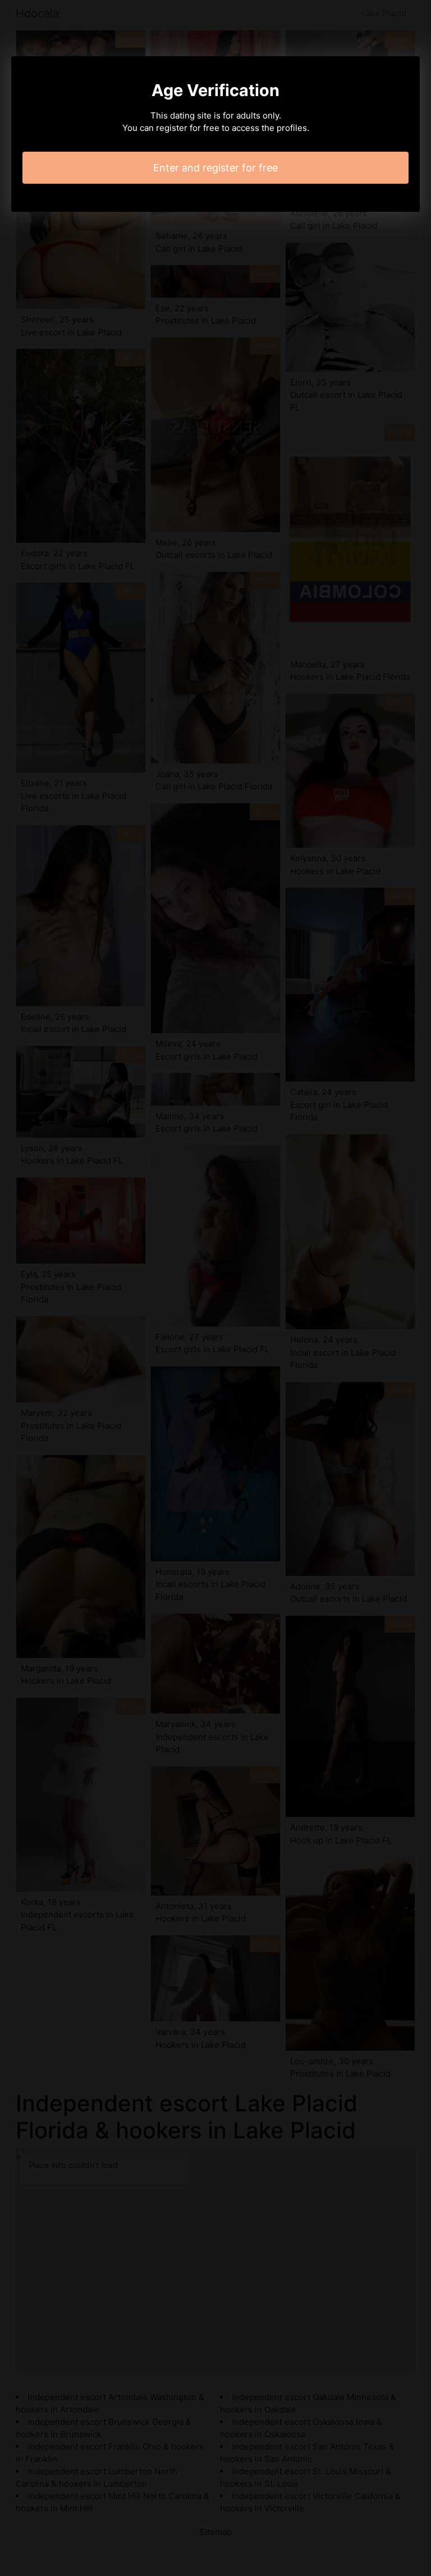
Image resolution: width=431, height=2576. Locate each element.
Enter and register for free (215, 168)
